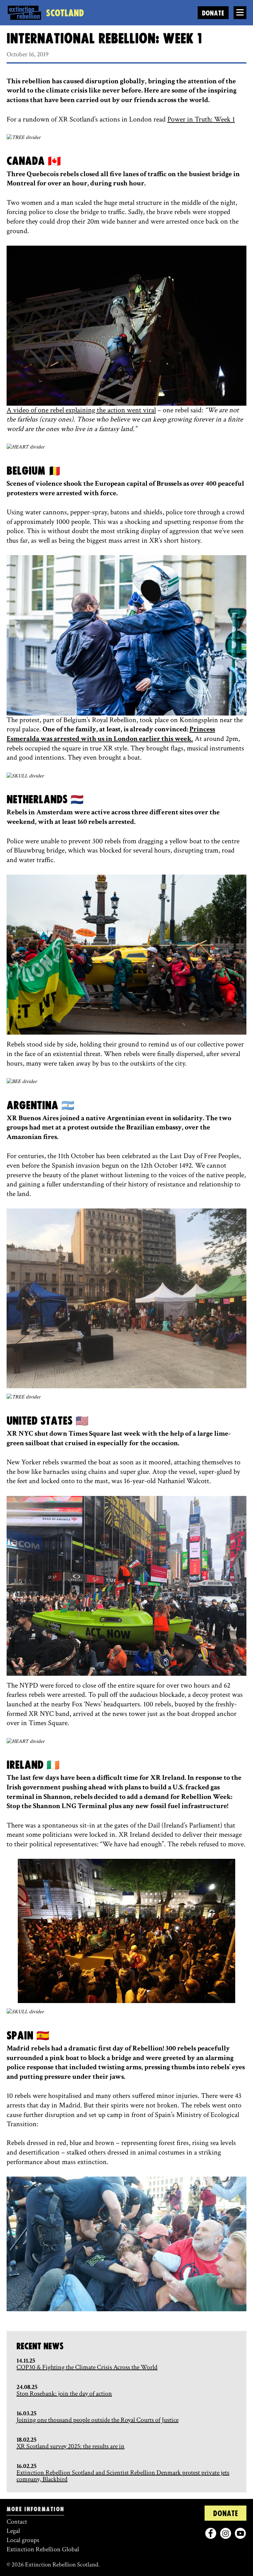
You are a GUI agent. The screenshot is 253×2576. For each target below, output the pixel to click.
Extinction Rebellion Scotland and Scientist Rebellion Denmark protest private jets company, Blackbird (123, 2476)
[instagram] (225, 2533)
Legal (13, 2531)
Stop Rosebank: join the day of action (64, 2394)
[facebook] (211, 2533)
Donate (213, 13)
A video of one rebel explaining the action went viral (81, 410)
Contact (17, 2522)
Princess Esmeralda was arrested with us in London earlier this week (111, 734)
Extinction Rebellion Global (43, 2549)
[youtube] (240, 2533)
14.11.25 (26, 2361)
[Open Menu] (240, 13)
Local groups (23, 2540)
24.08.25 (27, 2387)
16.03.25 (27, 2413)
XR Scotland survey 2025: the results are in (70, 2446)
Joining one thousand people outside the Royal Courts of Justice (98, 2420)
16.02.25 (27, 2466)
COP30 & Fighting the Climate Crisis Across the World (87, 2367)
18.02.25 (27, 2440)
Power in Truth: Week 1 (201, 119)
